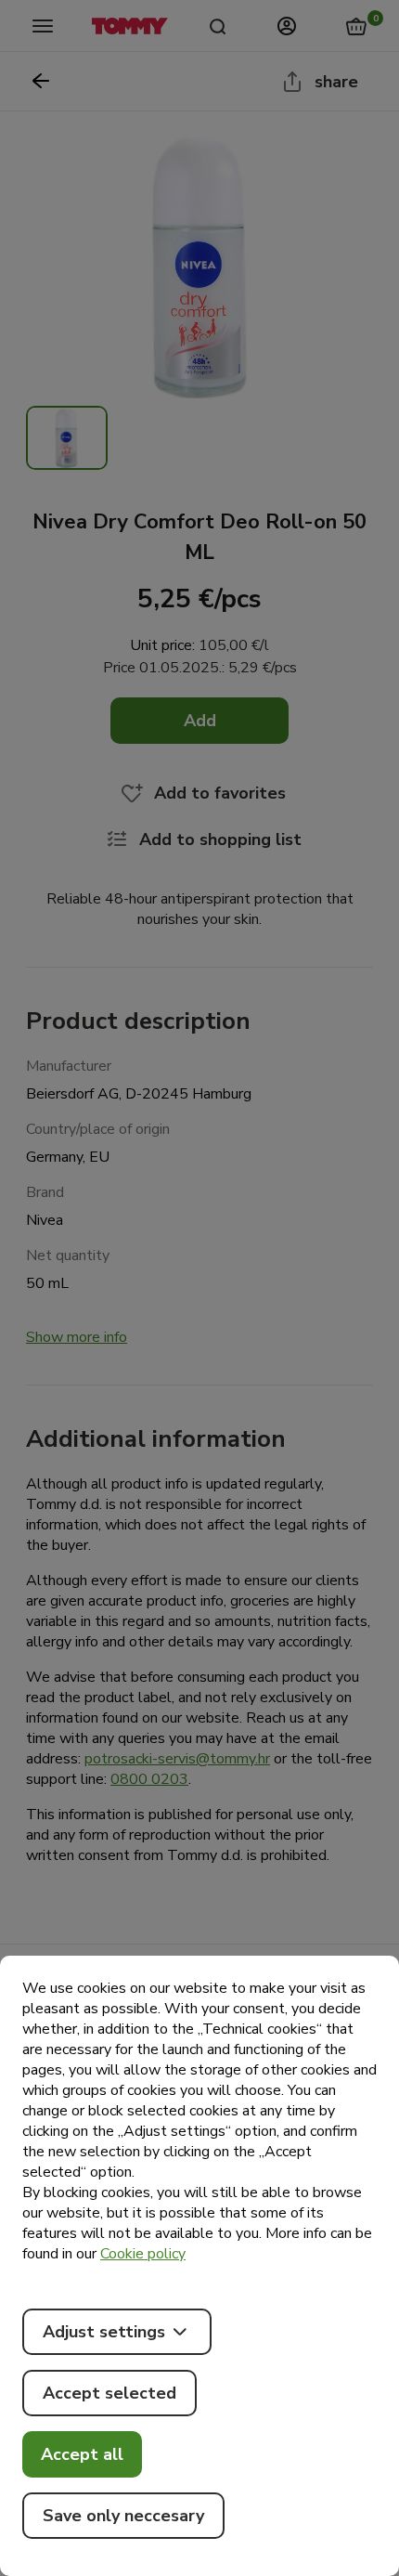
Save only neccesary (123, 2516)
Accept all (82, 2454)
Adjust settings (104, 2332)
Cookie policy (143, 2254)
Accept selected (109, 2393)
